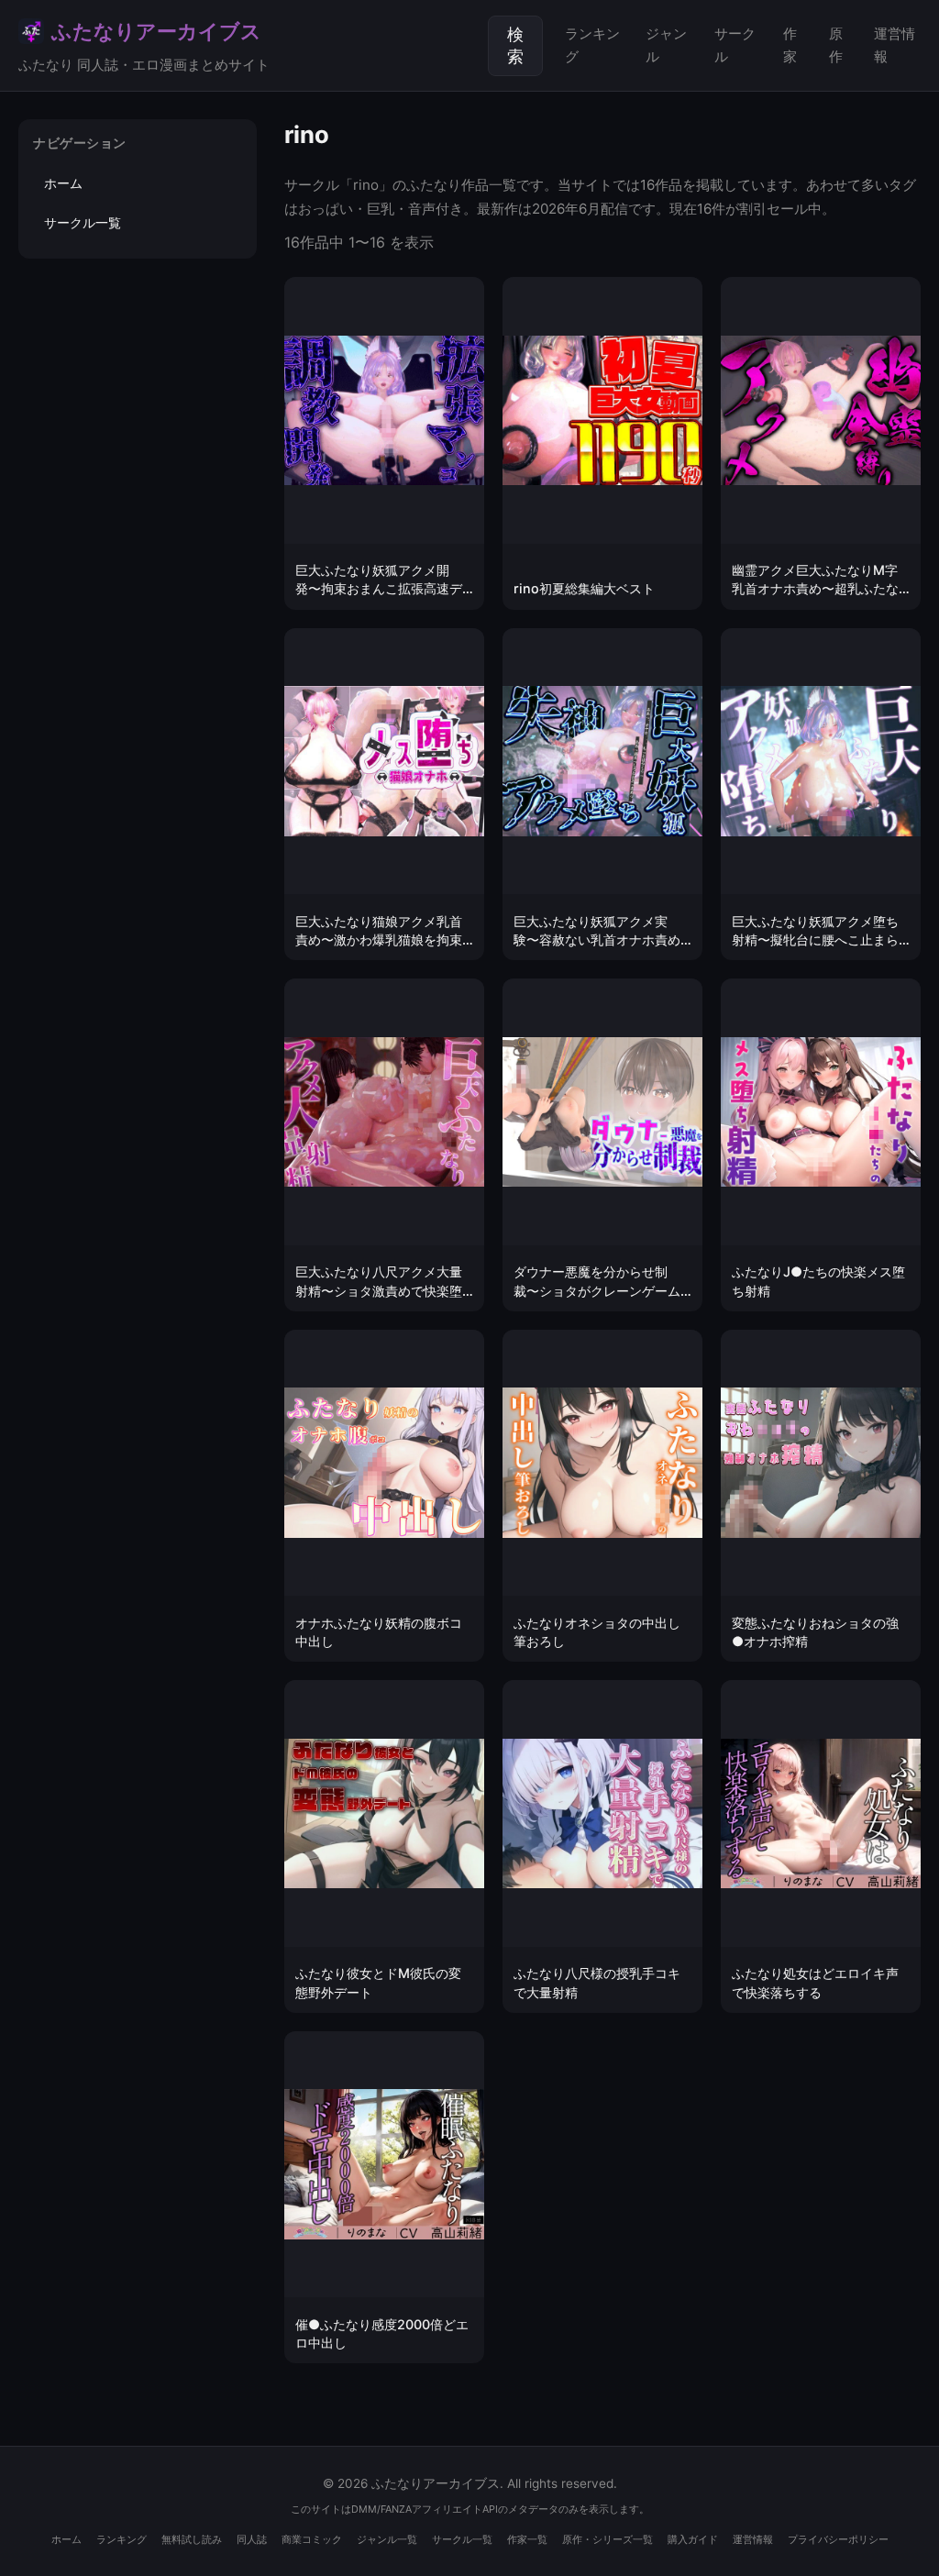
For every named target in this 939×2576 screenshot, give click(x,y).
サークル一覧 (83, 222)
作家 (790, 44)
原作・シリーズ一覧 (608, 2539)
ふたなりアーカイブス (144, 46)
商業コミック (312, 2539)
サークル (735, 44)
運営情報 (895, 44)
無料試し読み (192, 2539)
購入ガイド (693, 2539)
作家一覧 (527, 2539)
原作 (836, 44)
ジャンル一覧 (387, 2539)
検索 (515, 46)
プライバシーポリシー (838, 2539)
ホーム (63, 183)
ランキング (592, 44)
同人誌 (252, 2539)
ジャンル (666, 44)
